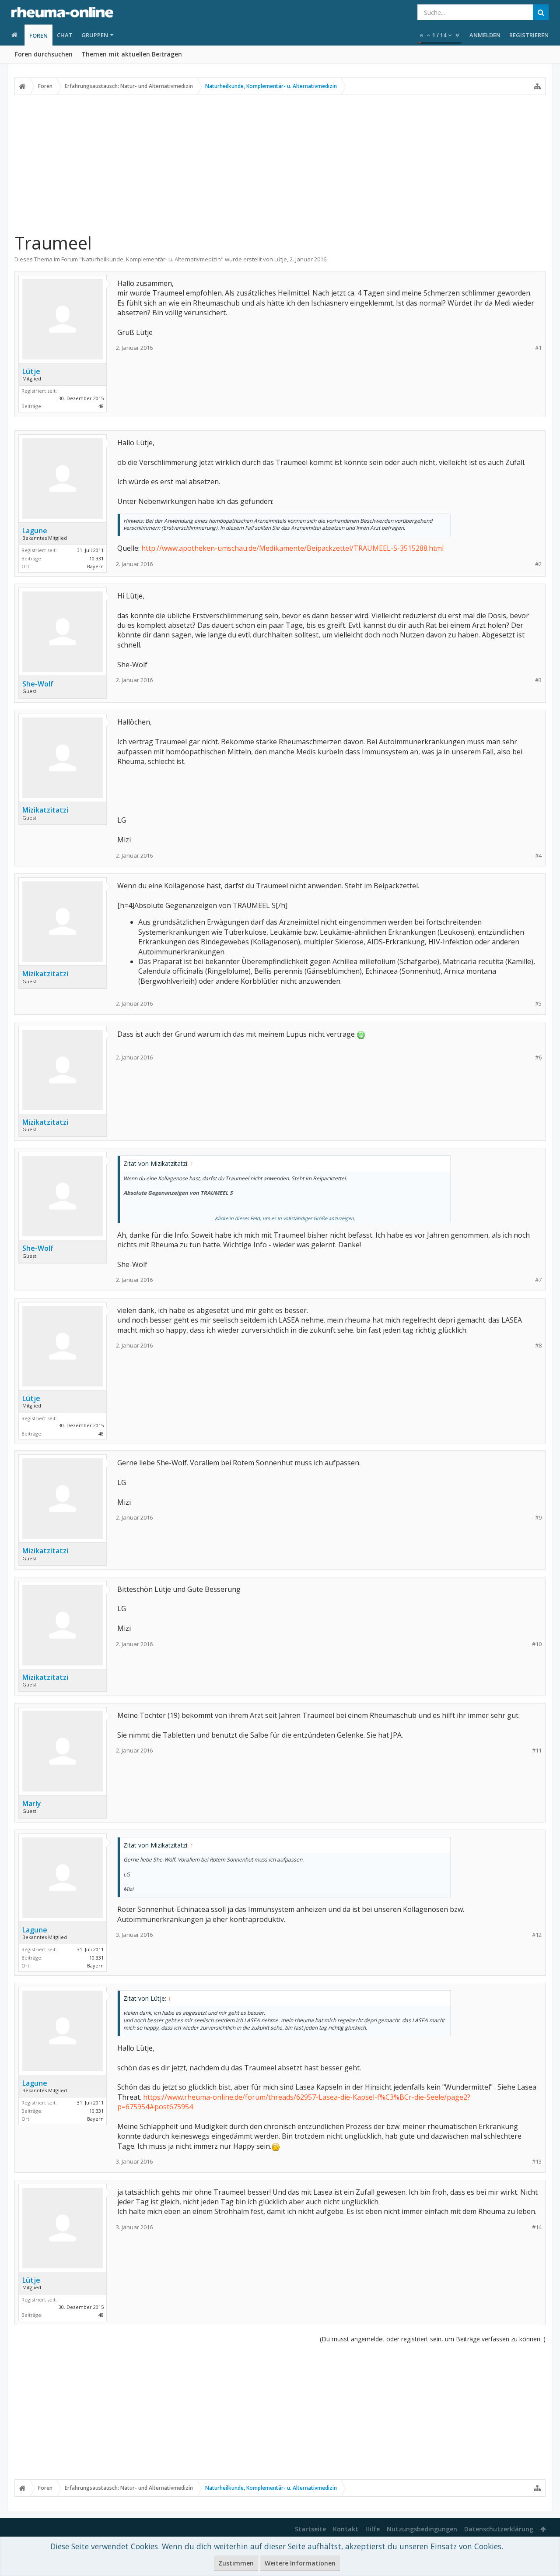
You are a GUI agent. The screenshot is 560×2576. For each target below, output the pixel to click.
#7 (538, 1280)
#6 (538, 1057)
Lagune (35, 531)
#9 (538, 1518)
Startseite (310, 2529)
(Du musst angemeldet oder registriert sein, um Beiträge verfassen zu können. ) (433, 2339)
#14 (537, 2227)
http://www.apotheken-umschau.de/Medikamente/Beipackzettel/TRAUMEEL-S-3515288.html (292, 548)
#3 (538, 680)
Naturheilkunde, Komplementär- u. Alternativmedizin (151, 259)
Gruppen (95, 35)
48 (101, 406)
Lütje (281, 259)
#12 (537, 1935)
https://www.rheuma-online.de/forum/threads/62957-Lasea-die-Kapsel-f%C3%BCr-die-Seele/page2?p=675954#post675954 (294, 2102)
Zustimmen (236, 2563)
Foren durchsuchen (44, 54)
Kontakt (346, 2529)
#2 (538, 564)
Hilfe (373, 2529)
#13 (537, 2162)
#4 (538, 856)
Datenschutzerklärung (499, 2529)
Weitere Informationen (300, 2563)
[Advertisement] (280, 163)
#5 (538, 1004)
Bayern (95, 566)
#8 (538, 1346)
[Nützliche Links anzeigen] (537, 86)
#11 (537, 1751)
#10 (537, 1644)
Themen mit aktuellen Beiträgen (132, 54)
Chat (65, 35)
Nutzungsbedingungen (422, 2529)
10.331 (96, 558)
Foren (38, 35)
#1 (538, 348)
